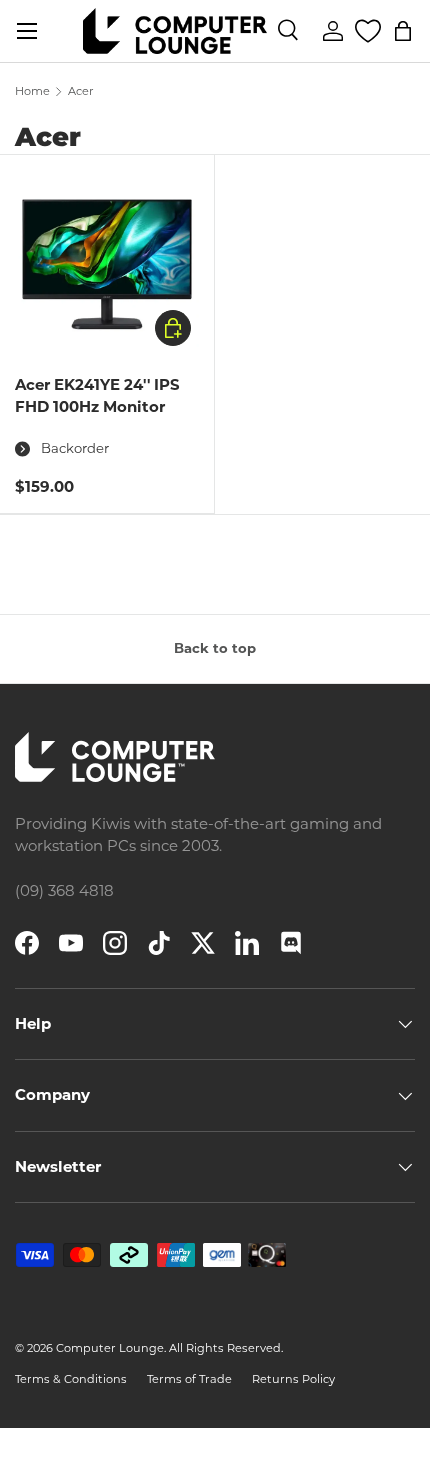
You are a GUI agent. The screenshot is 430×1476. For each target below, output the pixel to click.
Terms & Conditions (71, 1379)
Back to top (215, 648)
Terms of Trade (189, 1379)
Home (32, 91)
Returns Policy (293, 1379)
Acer (81, 91)
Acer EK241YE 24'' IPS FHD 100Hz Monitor (97, 396)
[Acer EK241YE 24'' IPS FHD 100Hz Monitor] (107, 262)
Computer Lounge (110, 1348)
